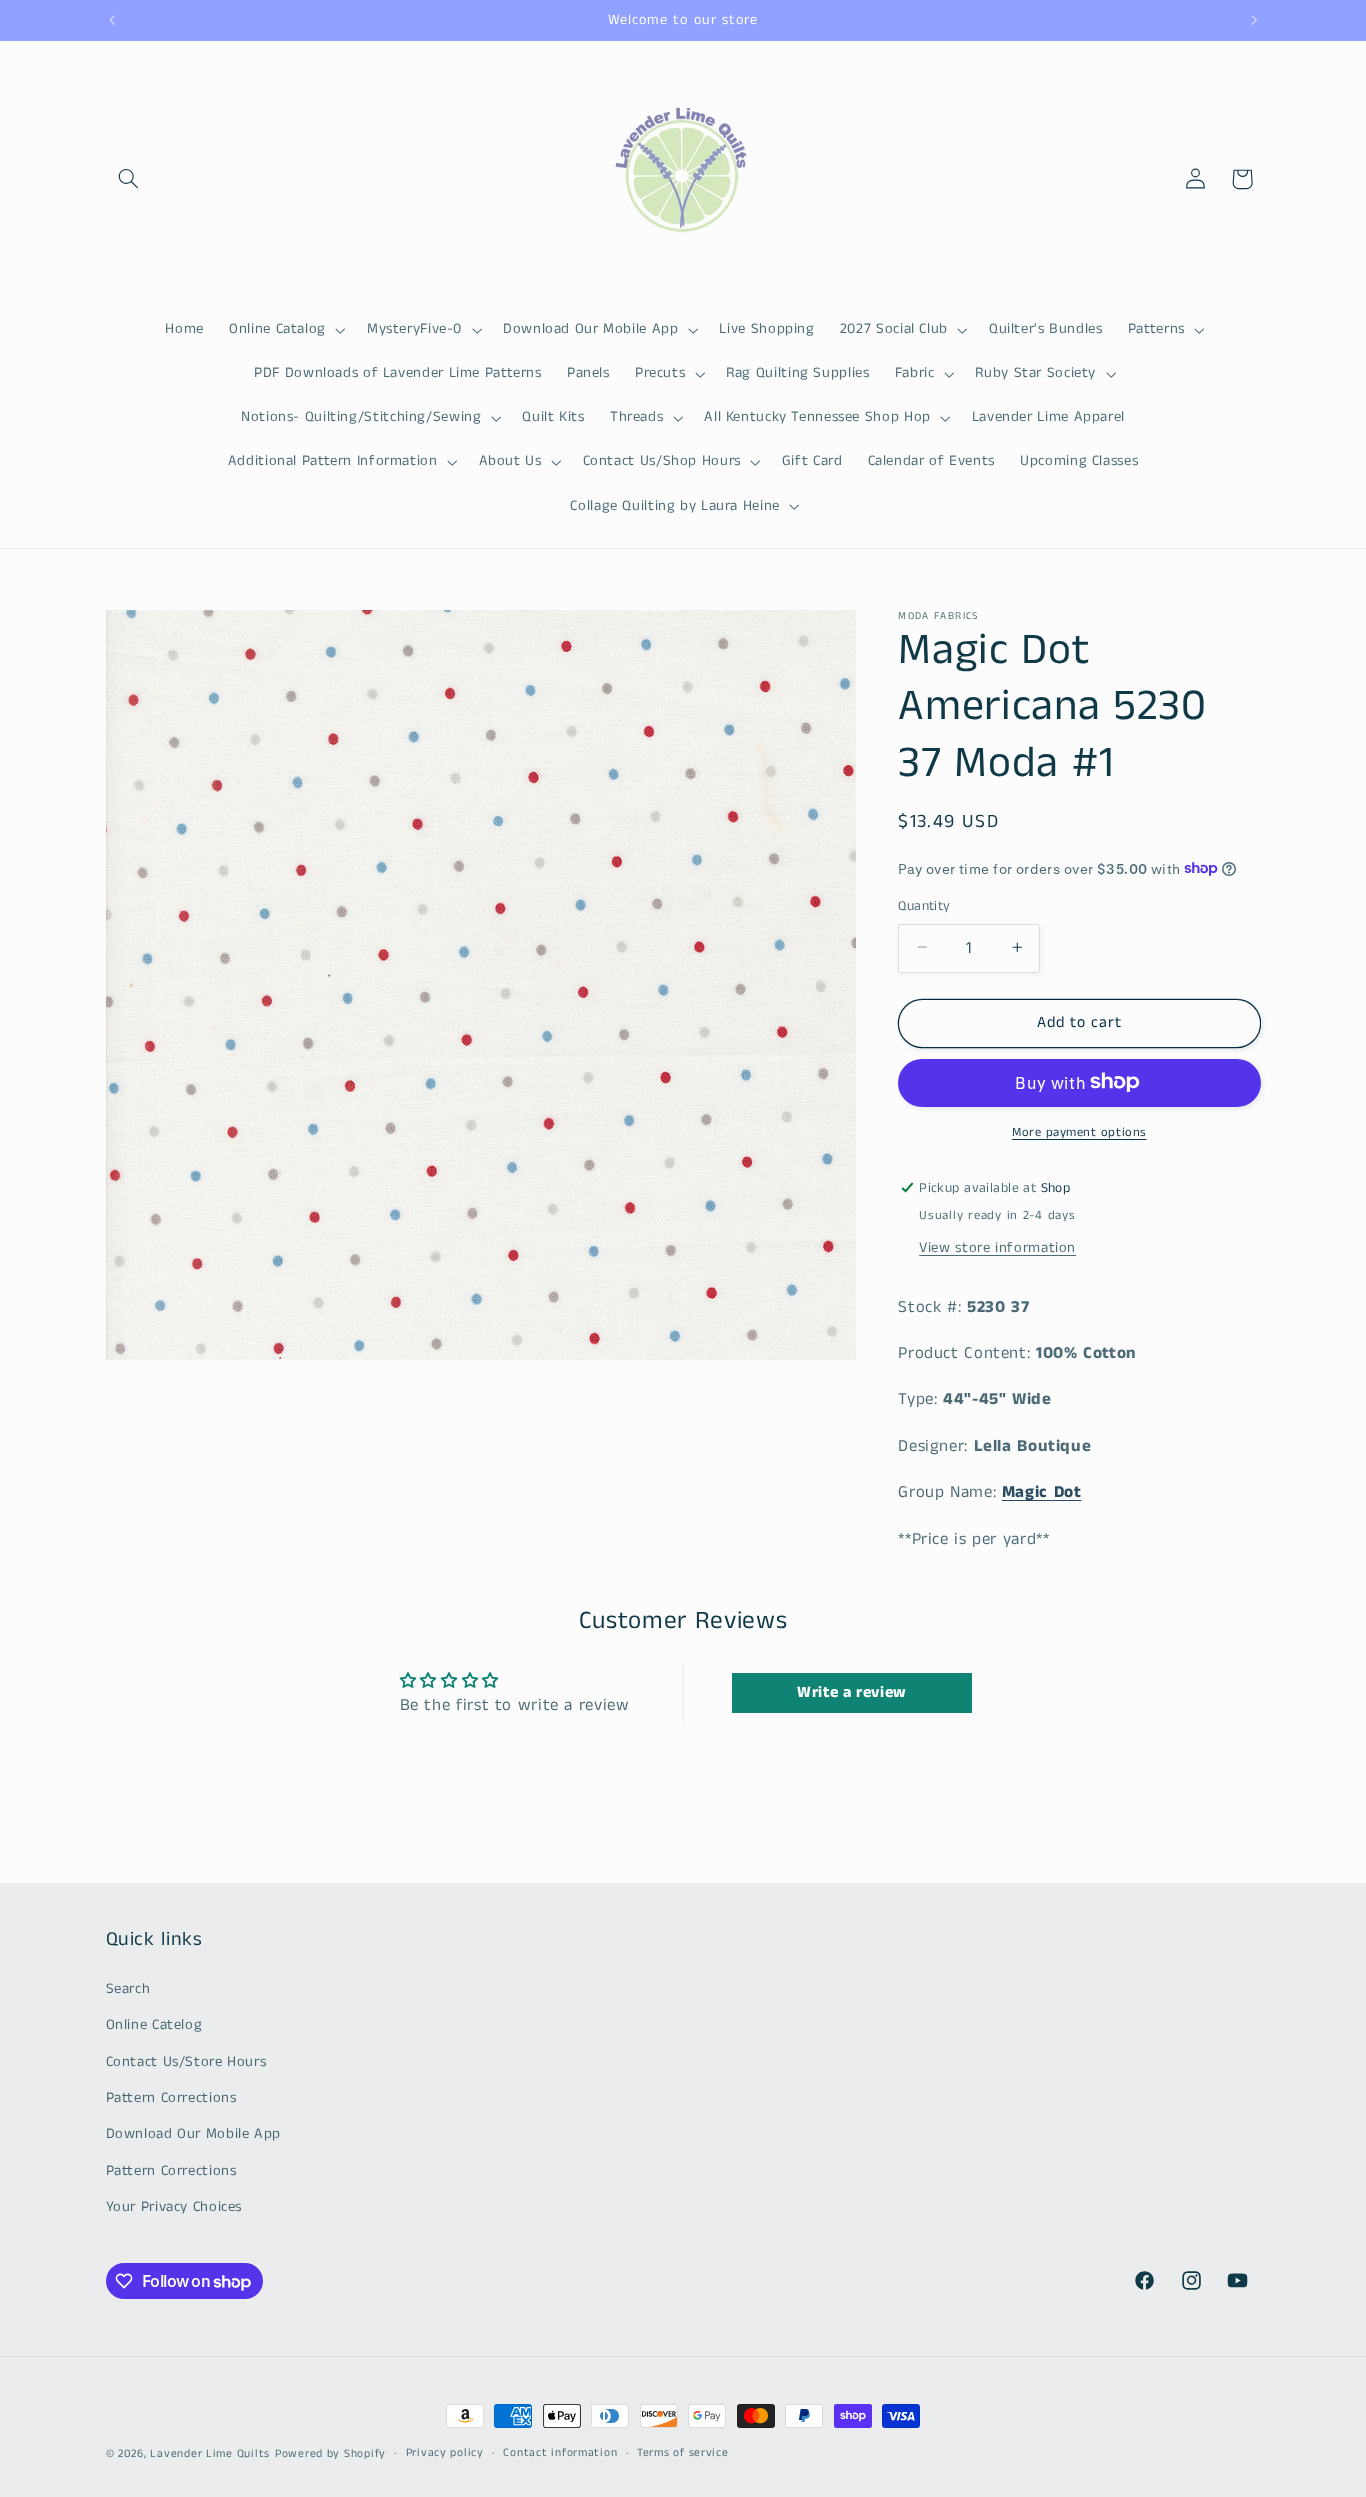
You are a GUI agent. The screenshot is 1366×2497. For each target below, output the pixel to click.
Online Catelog (154, 2025)
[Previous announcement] (112, 20)
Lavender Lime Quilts (210, 2454)
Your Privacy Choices (174, 2207)
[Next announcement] (1254, 20)
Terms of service (683, 2454)
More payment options (1079, 1131)
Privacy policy (445, 2454)
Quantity (924, 905)
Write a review (852, 1692)
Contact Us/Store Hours (186, 2061)
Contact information (560, 2454)
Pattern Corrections (171, 2098)
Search (128, 1988)
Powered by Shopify (330, 2454)
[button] (129, 179)
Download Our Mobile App (194, 2134)
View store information (997, 1247)
